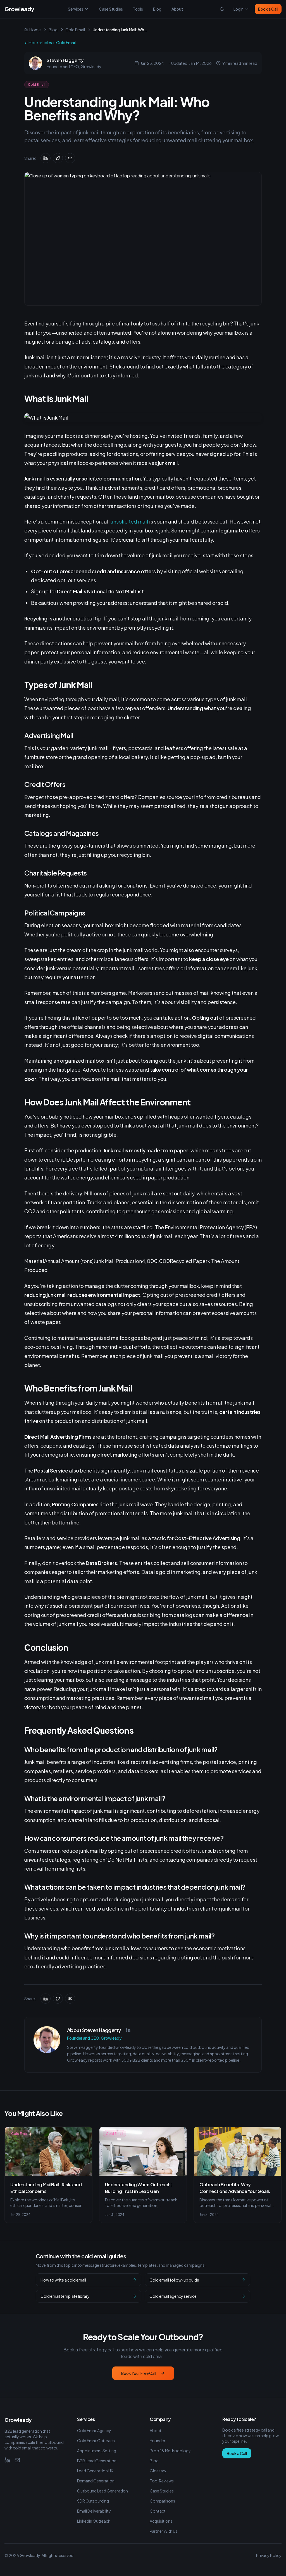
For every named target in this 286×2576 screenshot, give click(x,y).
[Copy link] (70, 158)
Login (239, 9)
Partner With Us (164, 2531)
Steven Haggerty (65, 60)
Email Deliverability (94, 2511)
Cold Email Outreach (96, 2441)
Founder (158, 2441)
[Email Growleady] (17, 2460)
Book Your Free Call (139, 2373)
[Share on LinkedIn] (46, 158)
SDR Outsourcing (93, 2501)
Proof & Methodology (170, 2451)
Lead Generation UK (95, 2471)
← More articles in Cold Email (50, 42)
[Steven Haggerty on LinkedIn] (128, 2030)
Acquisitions (161, 2521)
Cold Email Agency (94, 2430)
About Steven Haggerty (94, 2030)
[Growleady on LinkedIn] (7, 2460)
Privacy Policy (269, 2555)
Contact (158, 2511)
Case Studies (111, 9)
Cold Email (75, 30)
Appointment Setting (97, 2451)
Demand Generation (96, 2481)
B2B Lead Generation (97, 2461)
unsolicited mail (129, 521)
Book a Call (268, 9)
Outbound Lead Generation (103, 2491)
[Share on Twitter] (58, 158)
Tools (138, 9)
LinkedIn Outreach (94, 2521)
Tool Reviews (162, 2481)
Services (76, 9)
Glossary (158, 2471)
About (177, 9)
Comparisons (162, 2501)
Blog (157, 9)
